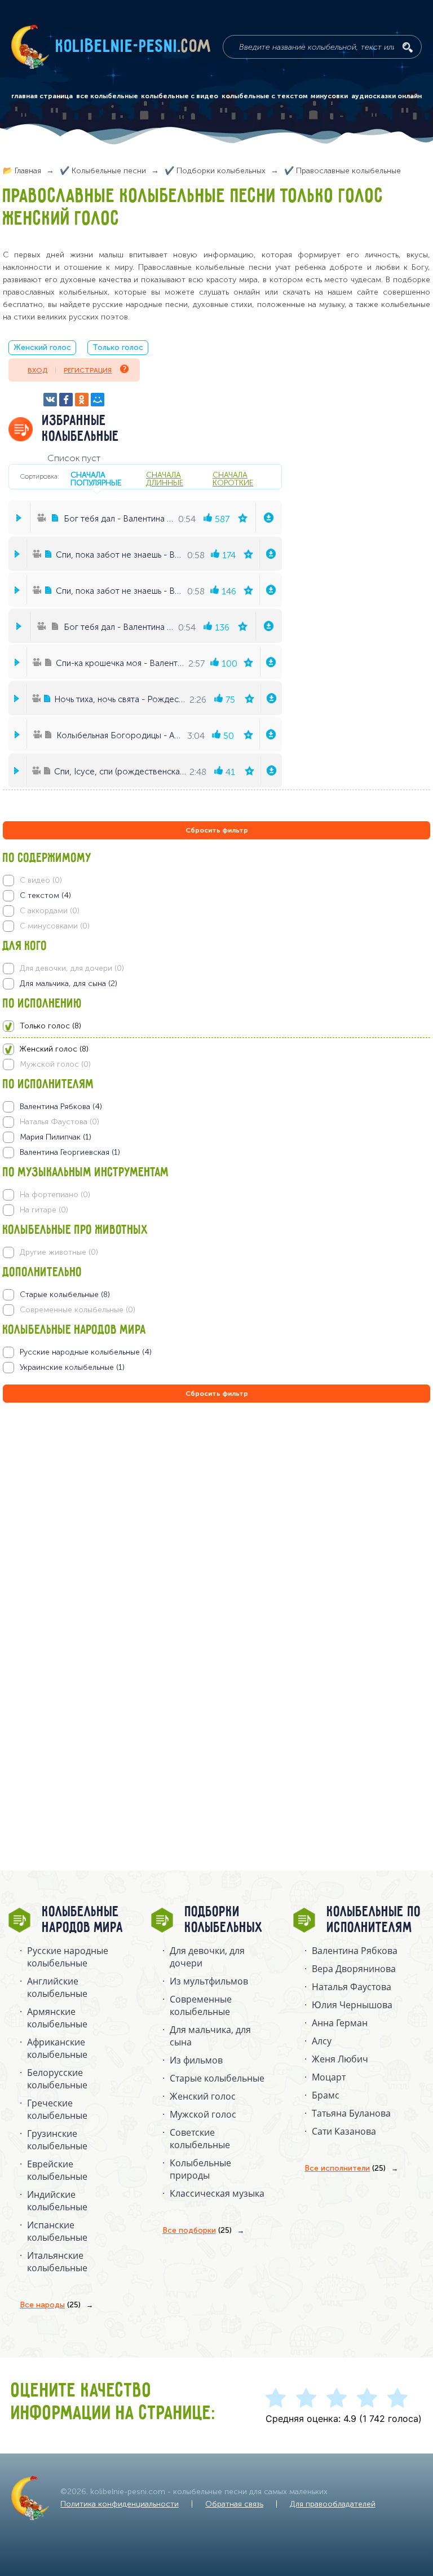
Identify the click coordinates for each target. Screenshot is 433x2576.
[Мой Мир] (98, 400)
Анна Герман (340, 2023)
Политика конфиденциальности (120, 2504)
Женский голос (42, 347)
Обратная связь (234, 2504)
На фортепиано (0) (55, 1195)
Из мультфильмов (209, 1981)
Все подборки (197, 2230)
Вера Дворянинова (354, 1969)
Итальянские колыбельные (57, 2262)
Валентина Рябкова (355, 1951)
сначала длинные (165, 479)
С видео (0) (41, 880)
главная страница (42, 96)
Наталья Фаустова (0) (59, 1122)
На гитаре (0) (44, 1210)
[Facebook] (66, 400)
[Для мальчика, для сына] (216, 984)
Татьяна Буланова (351, 2113)
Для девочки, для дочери (207, 1957)
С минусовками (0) (55, 926)
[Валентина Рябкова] (216, 1107)
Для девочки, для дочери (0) (72, 968)
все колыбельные (107, 96)
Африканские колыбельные (57, 2048)
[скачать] (269, 518)
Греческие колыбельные (57, 2109)
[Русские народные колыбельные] (216, 1352)
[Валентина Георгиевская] (216, 1153)
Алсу (322, 2041)
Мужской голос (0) (55, 1064)
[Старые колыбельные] (216, 1295)
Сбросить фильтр (217, 830)
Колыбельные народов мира (83, 1920)
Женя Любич (340, 2059)
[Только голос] (216, 1026)
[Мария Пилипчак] (216, 1137)
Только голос (118, 347)
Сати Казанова (344, 2131)
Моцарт (329, 2077)
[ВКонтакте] (50, 400)
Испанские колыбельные (57, 2231)
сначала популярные (96, 479)
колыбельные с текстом (265, 96)
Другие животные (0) (59, 1252)
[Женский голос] (216, 1049)
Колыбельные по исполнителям (374, 1920)
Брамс (326, 2095)
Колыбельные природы (200, 2169)
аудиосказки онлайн (386, 96)
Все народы (50, 2305)
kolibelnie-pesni (134, 47)
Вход (37, 370)
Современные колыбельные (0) (78, 1310)
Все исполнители (345, 2168)
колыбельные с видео (180, 96)
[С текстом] (216, 896)
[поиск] (408, 47)
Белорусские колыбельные (57, 2079)
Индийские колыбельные (57, 2201)
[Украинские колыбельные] (216, 1368)
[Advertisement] (70, 1527)
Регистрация (88, 370)
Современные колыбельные (201, 2005)
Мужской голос (203, 2114)
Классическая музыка (217, 2193)
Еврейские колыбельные (57, 2170)
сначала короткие (233, 479)
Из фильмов (196, 2060)
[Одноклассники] (82, 400)
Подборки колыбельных (224, 1920)
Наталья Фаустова (352, 1987)
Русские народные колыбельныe (68, 1957)
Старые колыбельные (217, 2078)
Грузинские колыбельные (57, 2140)
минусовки (329, 96)
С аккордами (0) (50, 911)
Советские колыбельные (200, 2139)
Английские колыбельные (57, 1987)
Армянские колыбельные (57, 2018)
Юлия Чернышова (352, 2005)
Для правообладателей (333, 2504)
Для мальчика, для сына (210, 2036)
